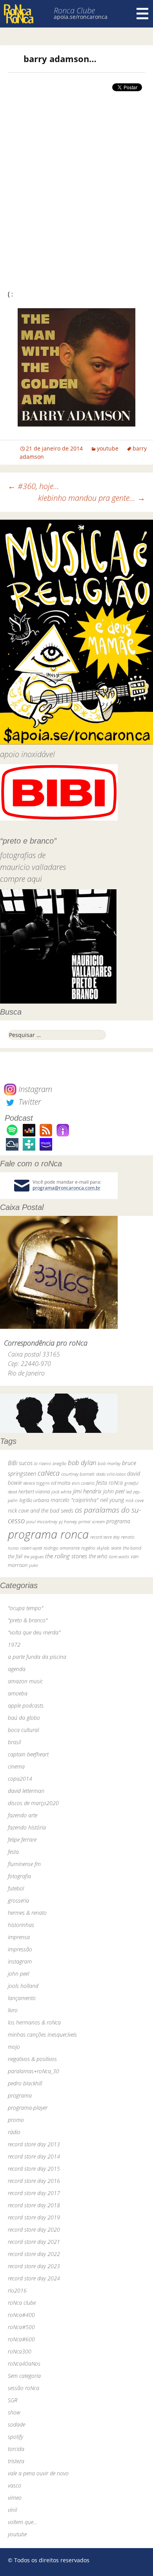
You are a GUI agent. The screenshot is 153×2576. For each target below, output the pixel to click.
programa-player (28, 2108)
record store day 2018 (34, 2205)
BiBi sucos (20, 1463)
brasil (14, 1742)
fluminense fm (24, 1864)
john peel (114, 1491)
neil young (112, 1500)
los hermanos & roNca (34, 2022)
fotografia (19, 1876)
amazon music (25, 1681)
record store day (105, 1537)
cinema (16, 1766)
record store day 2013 (34, 2144)
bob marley (109, 1463)
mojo (14, 2047)
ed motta (61, 1483)
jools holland (23, 1986)
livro (13, 2010)
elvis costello (83, 1483)
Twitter (29, 1102)
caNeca (49, 1473)
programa (118, 1521)
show (14, 2412)
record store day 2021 (34, 2242)
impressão (20, 1949)
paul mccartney (42, 1522)
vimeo (15, 2498)
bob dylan (82, 1463)
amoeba (18, 1693)
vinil (12, 2510)
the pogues (34, 1556)
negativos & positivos (32, 2059)
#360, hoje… (34, 486)
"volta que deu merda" (34, 1632)
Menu (142, 14)
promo (16, 2120)
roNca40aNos (24, 2364)
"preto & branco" (28, 1620)
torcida (16, 2449)
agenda (17, 1669)
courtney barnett (78, 1474)
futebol (16, 1888)
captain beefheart (28, 1754)
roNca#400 (21, 2315)
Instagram (34, 1089)
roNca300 (20, 2351)
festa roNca (109, 1483)
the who (98, 1556)
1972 (14, 1645)
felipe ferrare (22, 1840)
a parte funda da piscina (37, 1657)
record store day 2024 (34, 2278)
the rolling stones (66, 1556)
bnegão (59, 1463)
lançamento (22, 1998)
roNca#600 (21, 2339)
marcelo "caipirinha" (75, 1500)
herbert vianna (34, 1492)
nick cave (135, 1500)
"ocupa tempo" (25, 1608)
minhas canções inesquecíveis (42, 2035)
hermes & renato (27, 1913)
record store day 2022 (34, 2254)
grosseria (18, 1900)
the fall (15, 1556)
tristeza (16, 2461)
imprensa (19, 1937)
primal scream (92, 1522)
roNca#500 (21, 2327)
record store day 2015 (34, 2169)
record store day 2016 (34, 2181)
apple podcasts (26, 1705)
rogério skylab (95, 1548)
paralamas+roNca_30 (34, 2071)
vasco (15, 2485)
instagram (20, 1961)
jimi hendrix (87, 1491)
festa (13, 1852)
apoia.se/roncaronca (81, 17)
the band (132, 1548)
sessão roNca (24, 2388)
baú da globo (24, 1718)
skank (116, 1548)
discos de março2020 (33, 1803)
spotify (15, 2437)
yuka (33, 1565)
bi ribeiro (43, 1463)
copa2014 (20, 1779)
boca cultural (23, 1730)
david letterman (26, 1791)
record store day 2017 (34, 2193)
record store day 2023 (34, 2266)
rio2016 (17, 2290)
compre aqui (21, 879)
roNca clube (22, 2303)
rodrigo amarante (62, 1548)
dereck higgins (36, 1483)
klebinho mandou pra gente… (92, 498)
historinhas (21, 1925)
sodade (16, 2424)
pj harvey (68, 1522)
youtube (108, 448)
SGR (13, 2400)
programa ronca (48, 1534)
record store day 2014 (34, 2156)
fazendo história (27, 1827)
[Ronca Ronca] (19, 15)
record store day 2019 (34, 2217)
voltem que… (23, 2522)
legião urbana (34, 1500)
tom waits (119, 1556)
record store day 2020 (34, 2229)
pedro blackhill (25, 2083)
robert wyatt (31, 1548)
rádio (14, 2132)
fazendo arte (23, 1815)
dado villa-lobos (111, 1474)
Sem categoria (24, 2376)
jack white (61, 1492)
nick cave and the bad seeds (41, 1510)
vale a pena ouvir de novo (38, 2473)
